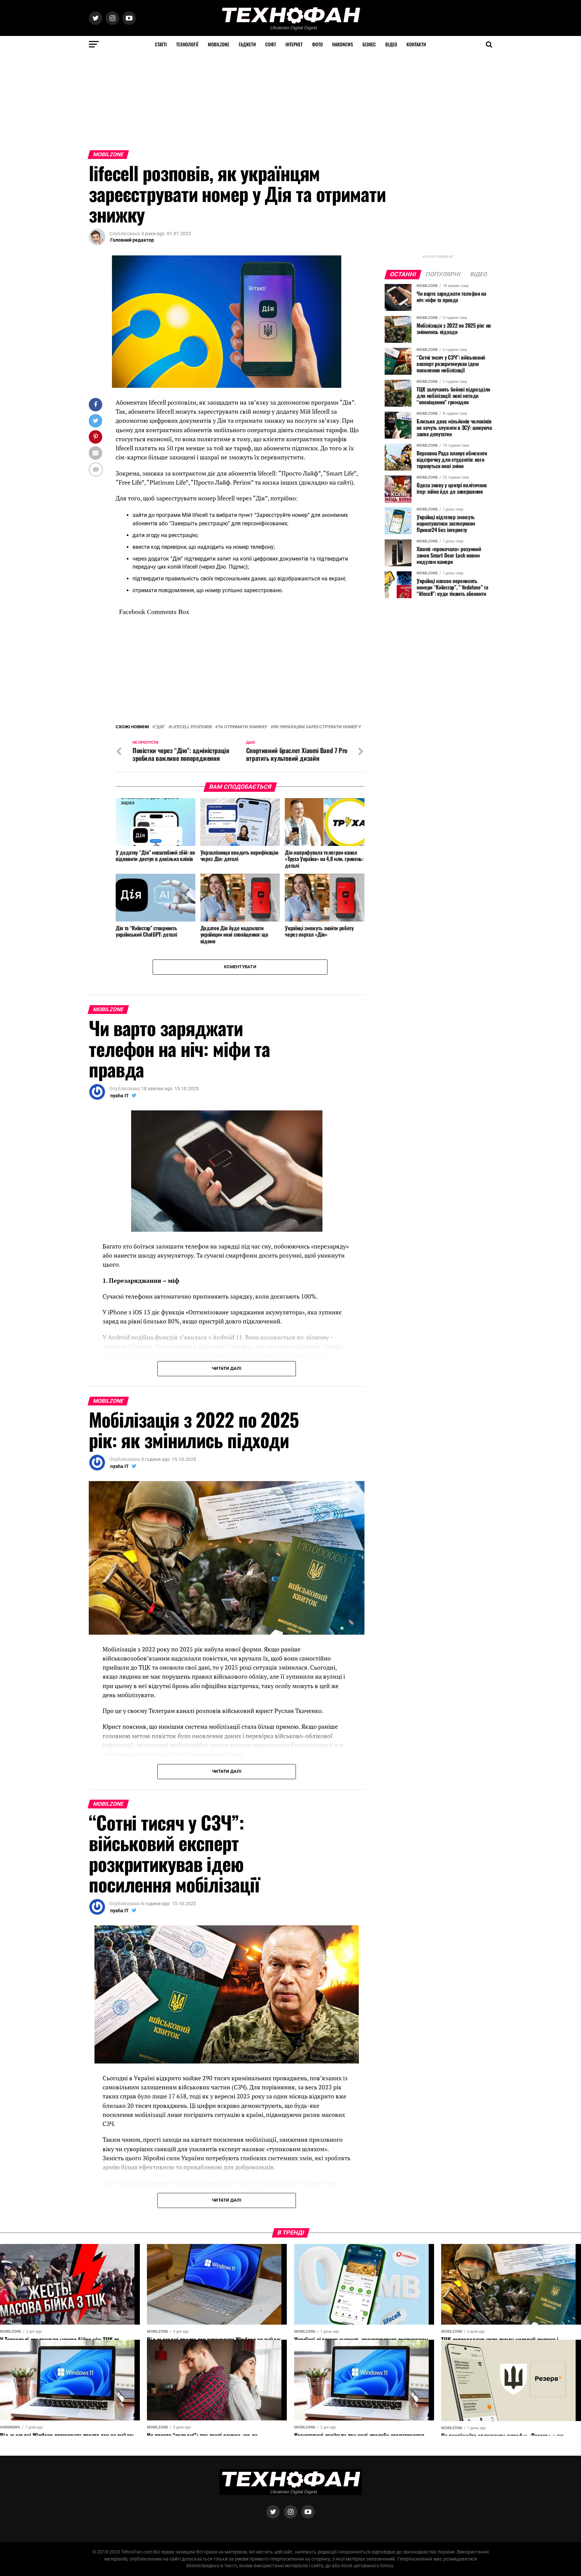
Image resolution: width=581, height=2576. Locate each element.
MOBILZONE (219, 44)
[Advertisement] (202, 100)
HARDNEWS (343, 44)
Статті (161, 44)
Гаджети (247, 44)
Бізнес (369, 44)
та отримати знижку (243, 727)
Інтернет (294, 44)
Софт (271, 44)
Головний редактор (132, 240)
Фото (317, 44)
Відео (391, 44)
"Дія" (160, 727)
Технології (187, 44)
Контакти (416, 44)
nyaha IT (120, 1096)
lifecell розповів (191, 727)
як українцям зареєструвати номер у (317, 727)
